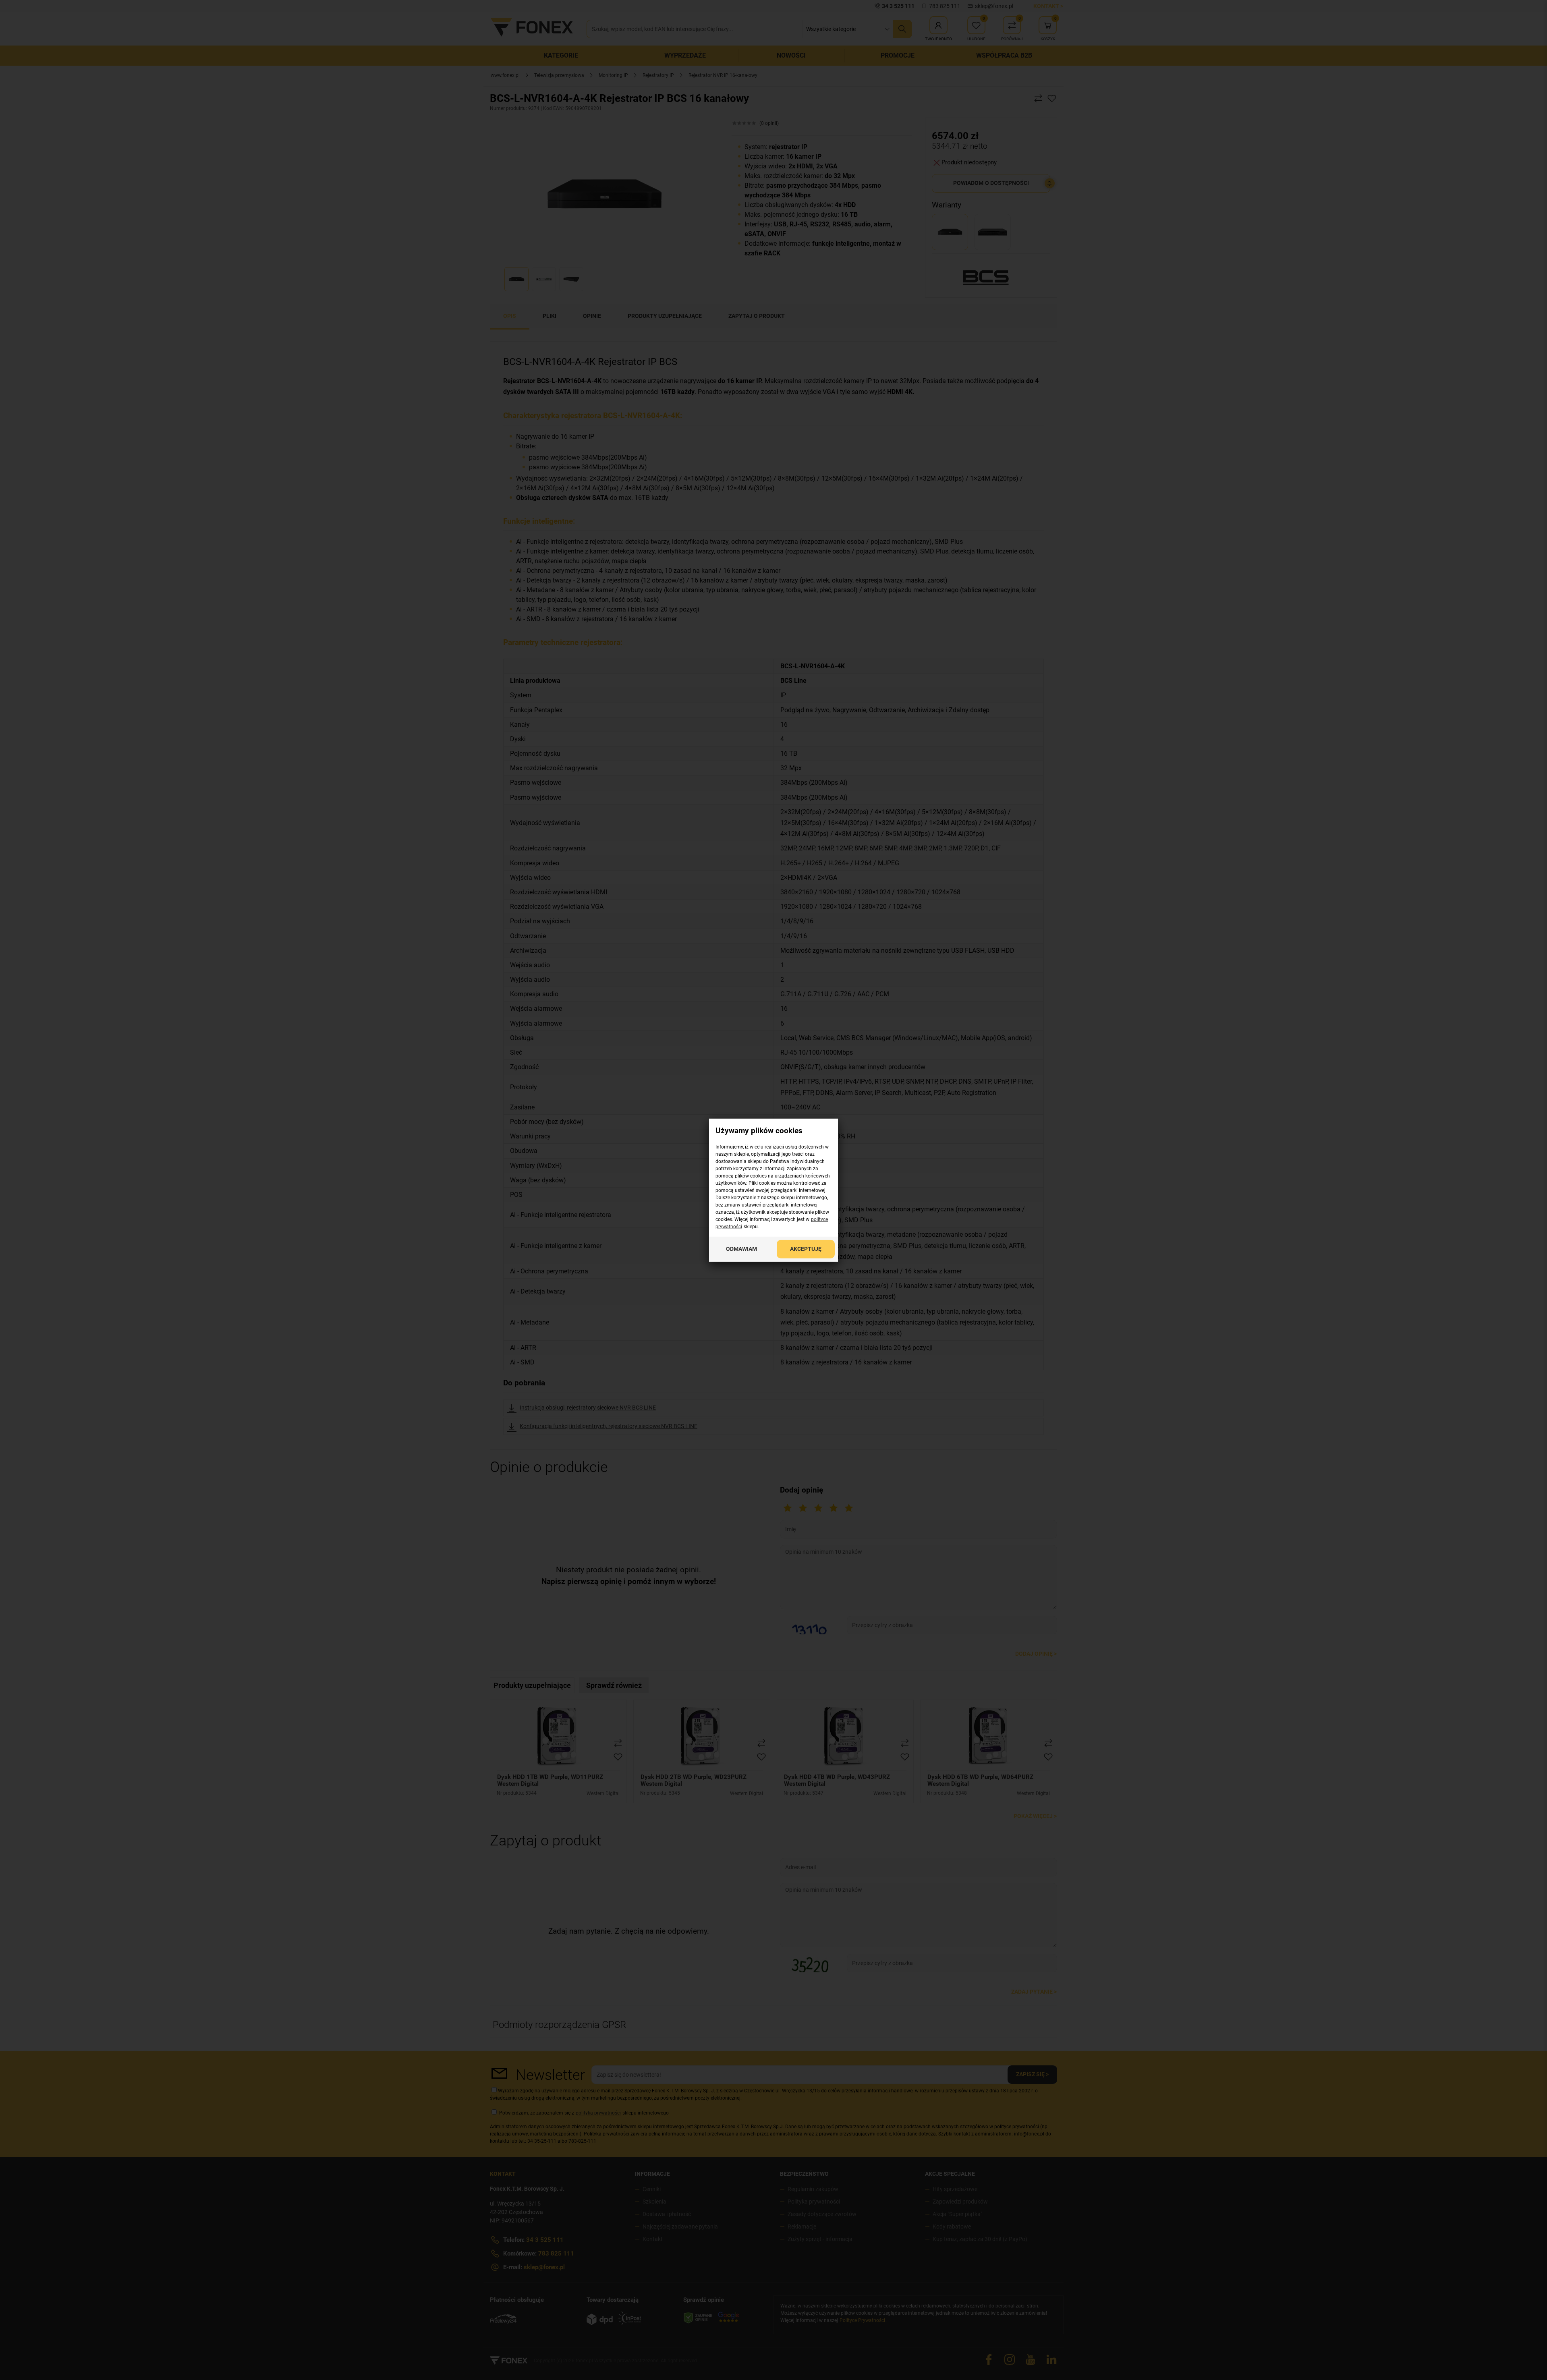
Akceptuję (806, 1248)
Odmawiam (741, 1248)
